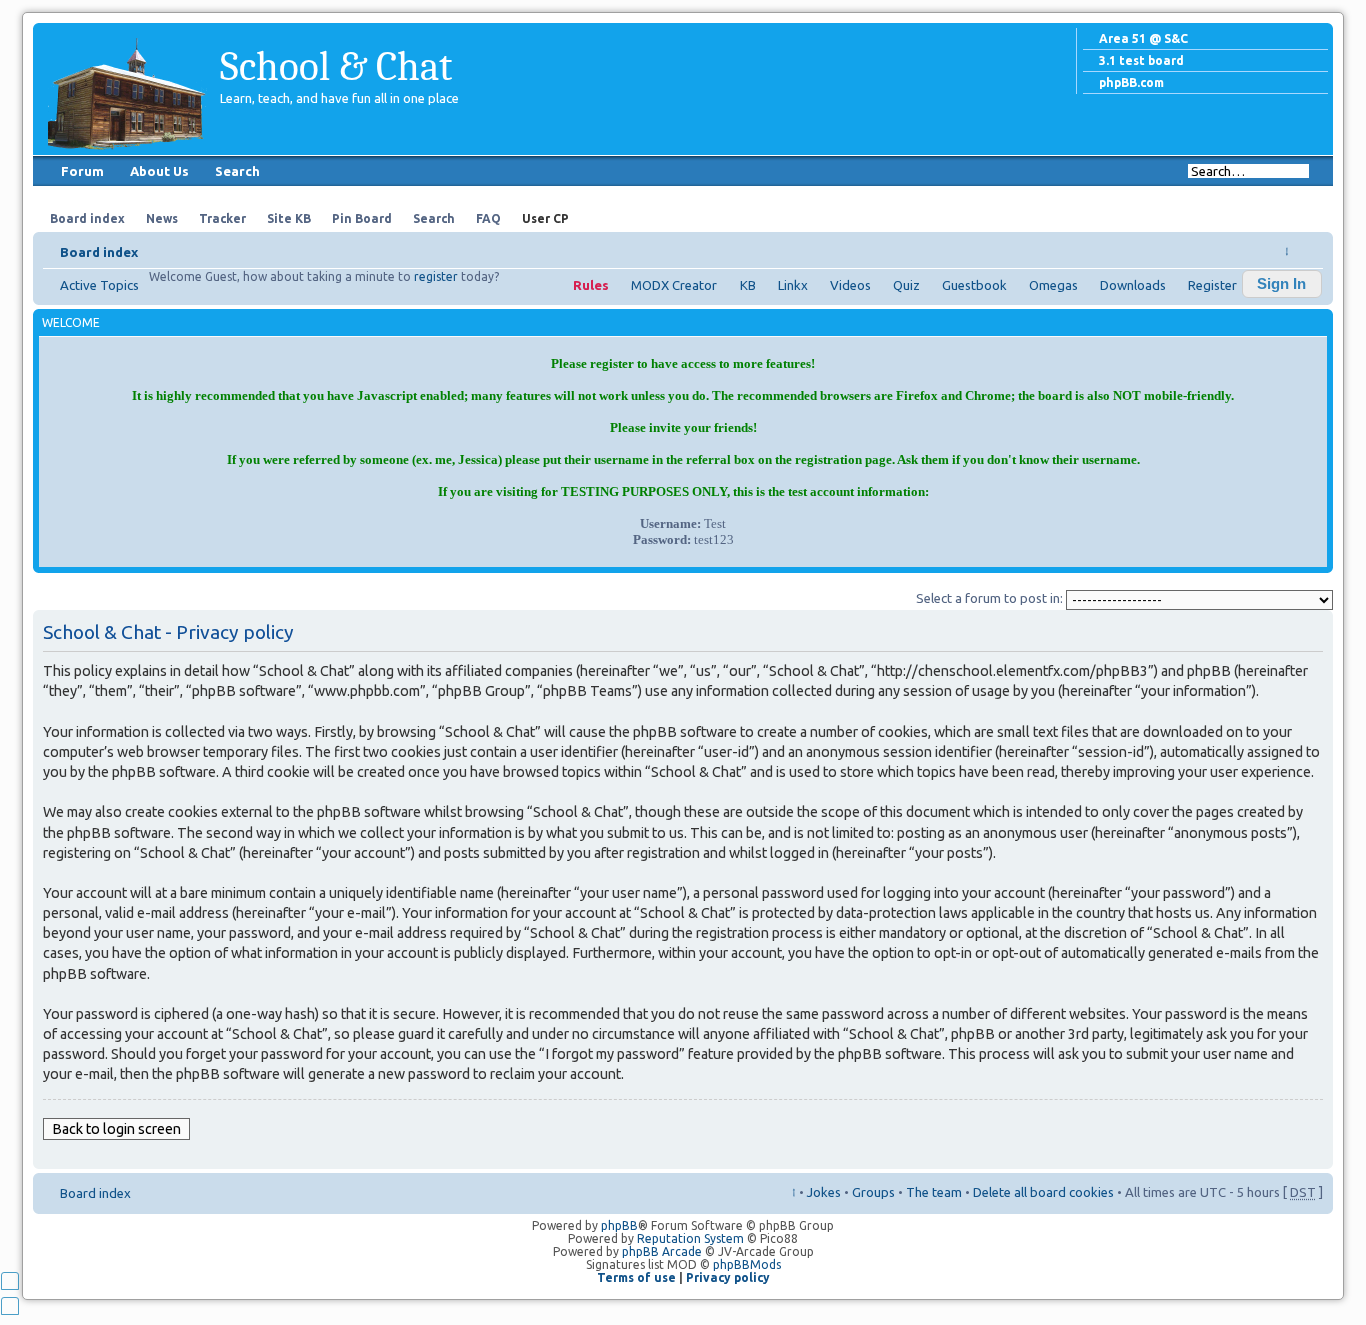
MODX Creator (674, 285)
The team (934, 1192)
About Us (159, 171)
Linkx (793, 285)
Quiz (906, 285)
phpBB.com (1131, 82)
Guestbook (974, 285)
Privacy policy (728, 1277)
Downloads (1133, 285)
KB (748, 285)
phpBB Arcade (662, 1251)
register (436, 276)
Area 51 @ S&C (1143, 38)
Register (1212, 285)
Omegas (1053, 285)
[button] (1282, 284)
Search (237, 171)
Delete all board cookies (1043, 1192)
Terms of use (636, 1277)
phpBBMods (747, 1264)
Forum (82, 171)
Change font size (1308, 246)
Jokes (824, 1192)
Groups (873, 1192)
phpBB (619, 1225)
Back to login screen (116, 1129)
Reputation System (690, 1238)
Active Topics (99, 285)
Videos (850, 285)
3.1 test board (1141, 60)
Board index (99, 252)
